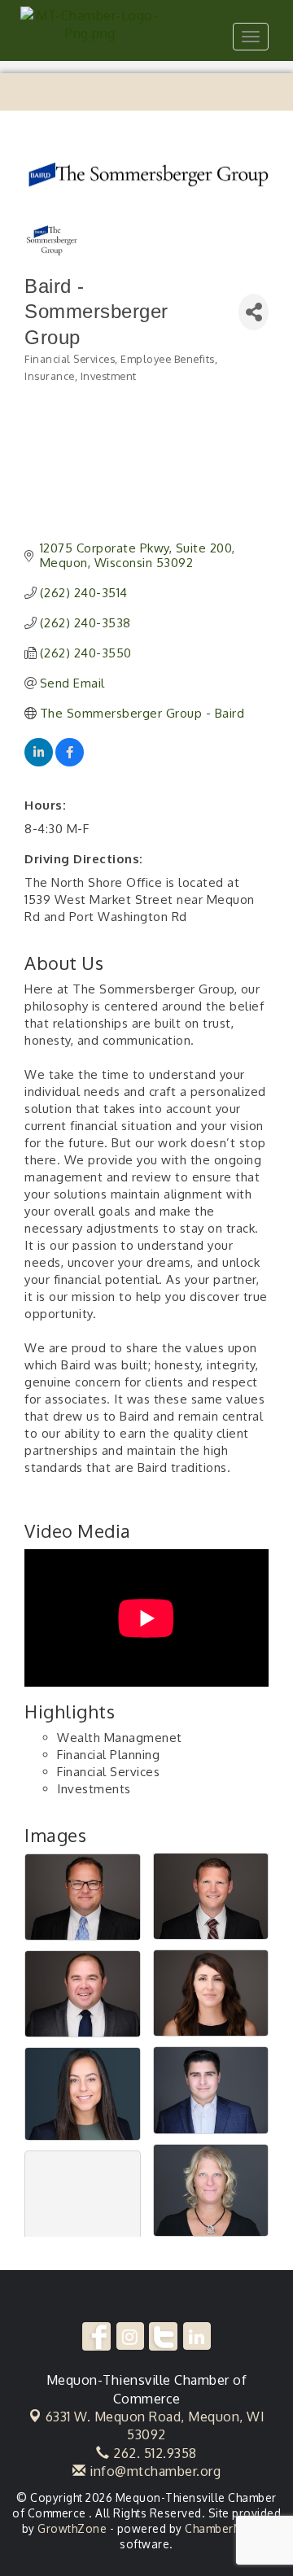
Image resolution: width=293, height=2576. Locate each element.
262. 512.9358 (153, 2453)
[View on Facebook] (70, 762)
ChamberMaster (228, 2528)
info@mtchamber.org (153, 2471)
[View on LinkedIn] (39, 762)
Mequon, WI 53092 (155, 2425)
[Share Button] (254, 312)
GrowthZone (72, 2528)
